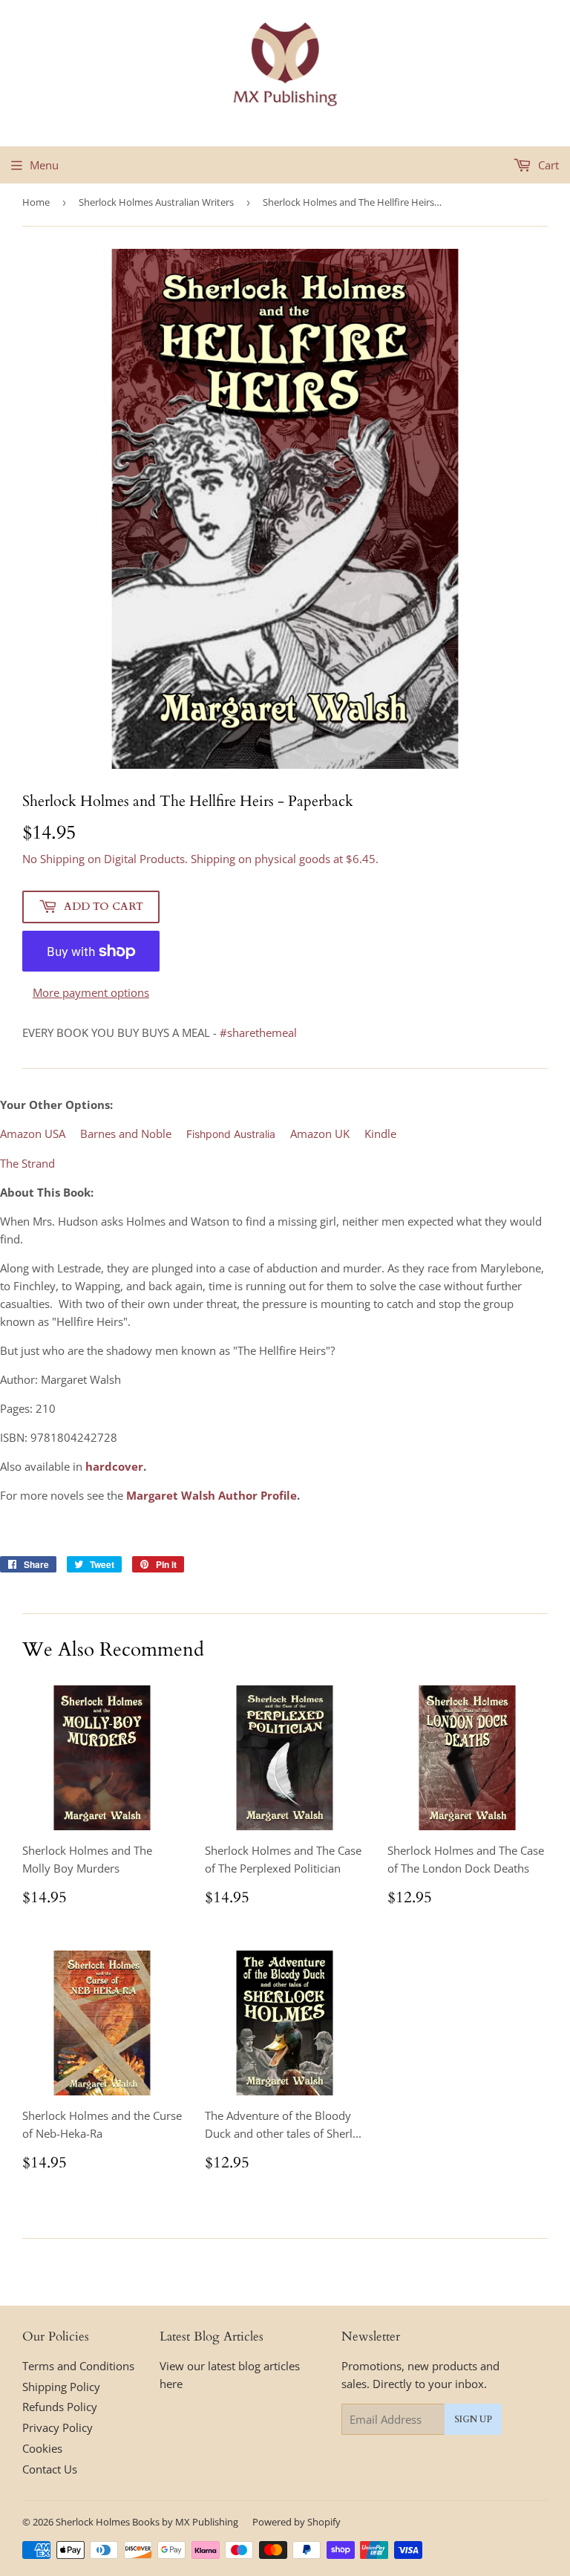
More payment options (91, 992)
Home (36, 202)
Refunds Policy (60, 2407)
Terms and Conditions (78, 2366)
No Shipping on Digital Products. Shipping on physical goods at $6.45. (200, 859)
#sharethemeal (258, 1032)
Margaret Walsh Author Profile (212, 1495)
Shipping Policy (61, 2387)
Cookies (42, 2448)
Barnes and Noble (126, 1133)
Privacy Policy (58, 2427)
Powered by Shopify (297, 2522)
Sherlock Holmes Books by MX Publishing (147, 2522)
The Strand (27, 1163)
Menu (44, 165)
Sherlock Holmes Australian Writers (156, 202)
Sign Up (473, 2419)
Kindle (380, 1133)
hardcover (114, 1466)
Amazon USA (33, 1133)
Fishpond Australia (231, 1134)
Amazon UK (320, 1133)
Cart (547, 165)
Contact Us (50, 2469)
